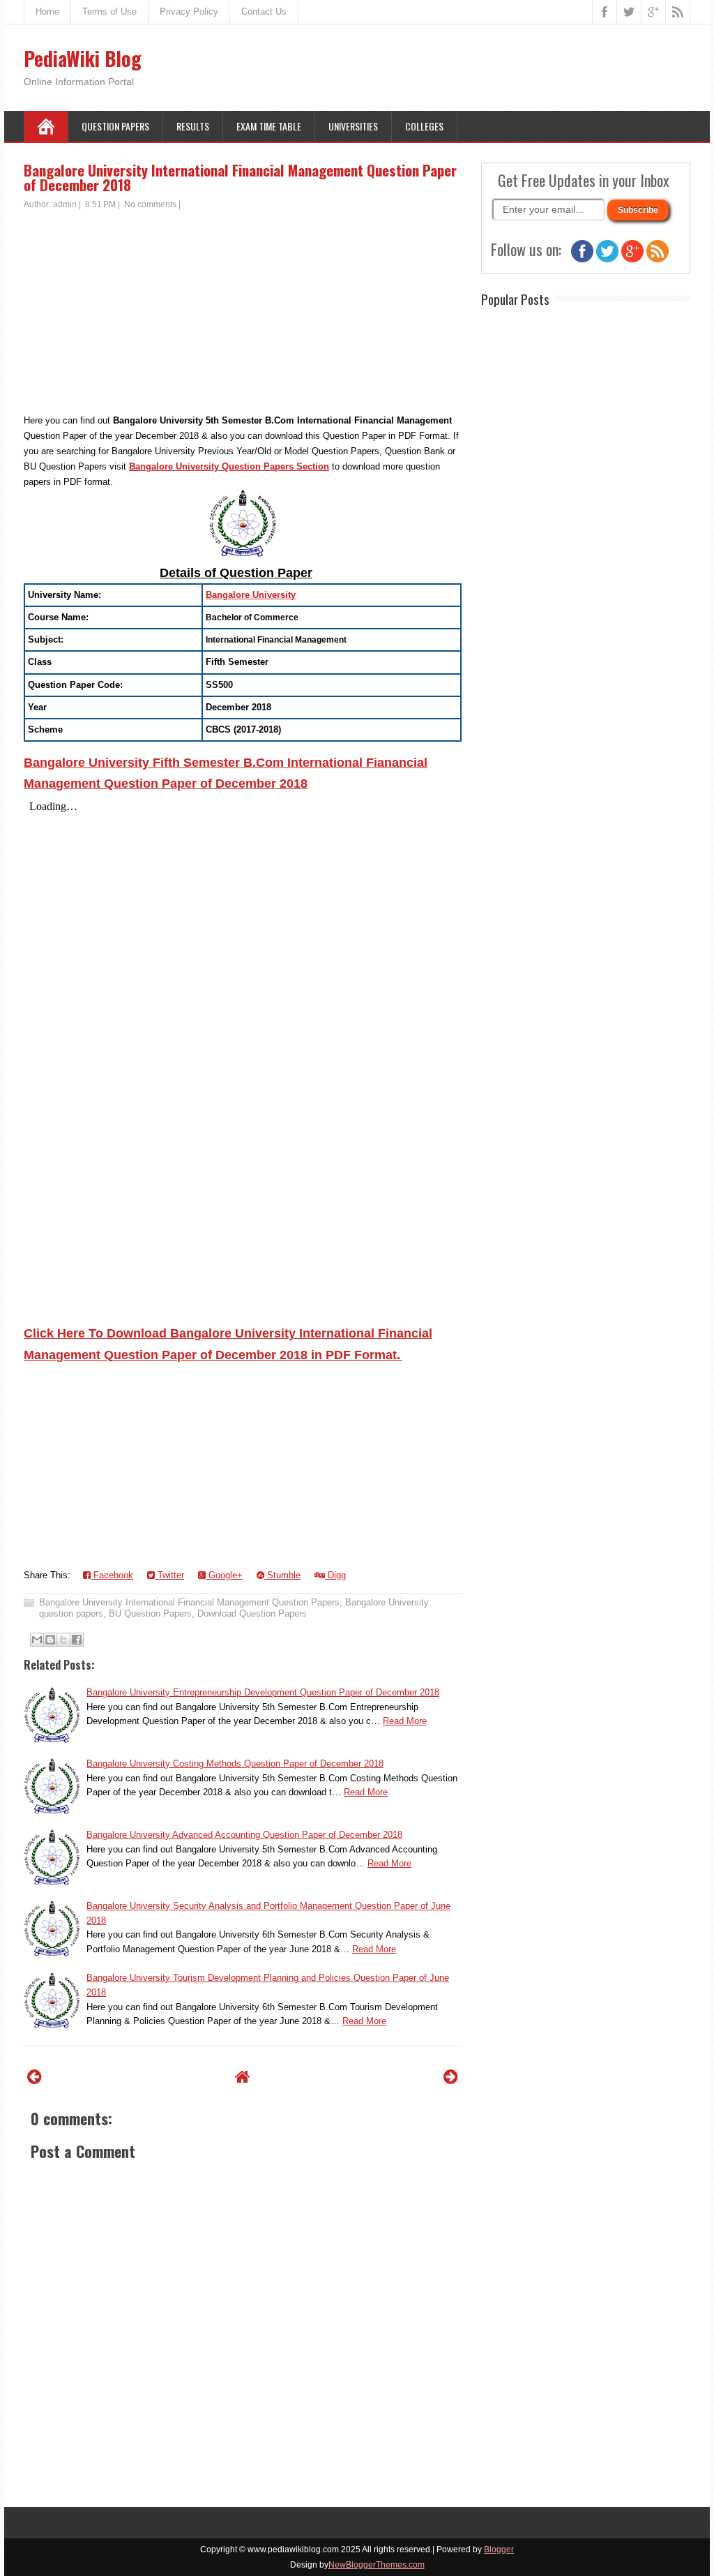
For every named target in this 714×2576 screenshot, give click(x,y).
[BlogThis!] (50, 1640)
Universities (353, 126)
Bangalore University (251, 595)
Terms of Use (109, 12)
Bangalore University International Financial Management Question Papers (189, 1602)
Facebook (112, 1575)
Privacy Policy (189, 12)
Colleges (424, 126)
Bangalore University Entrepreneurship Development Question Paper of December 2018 (263, 1692)
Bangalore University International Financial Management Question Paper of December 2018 (240, 177)
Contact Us (264, 12)
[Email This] (37, 1640)
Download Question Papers (252, 1613)
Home (47, 12)
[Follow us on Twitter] (607, 259)
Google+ (224, 1575)
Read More (405, 1721)
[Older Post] (451, 2077)
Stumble (282, 1575)
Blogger (499, 2549)
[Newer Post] (35, 2077)
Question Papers (115, 126)
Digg (335, 1575)
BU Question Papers (150, 1613)
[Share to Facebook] (77, 1640)
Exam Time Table (269, 126)
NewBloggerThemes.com (377, 2565)
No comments (150, 204)
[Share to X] (63, 1640)
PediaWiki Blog (83, 58)
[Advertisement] (243, 315)
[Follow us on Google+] (632, 259)
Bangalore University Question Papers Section (229, 466)
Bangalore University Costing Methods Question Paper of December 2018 (235, 1763)
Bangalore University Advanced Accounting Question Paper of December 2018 (244, 1835)
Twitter (169, 1575)
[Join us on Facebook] (582, 259)
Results (193, 126)
